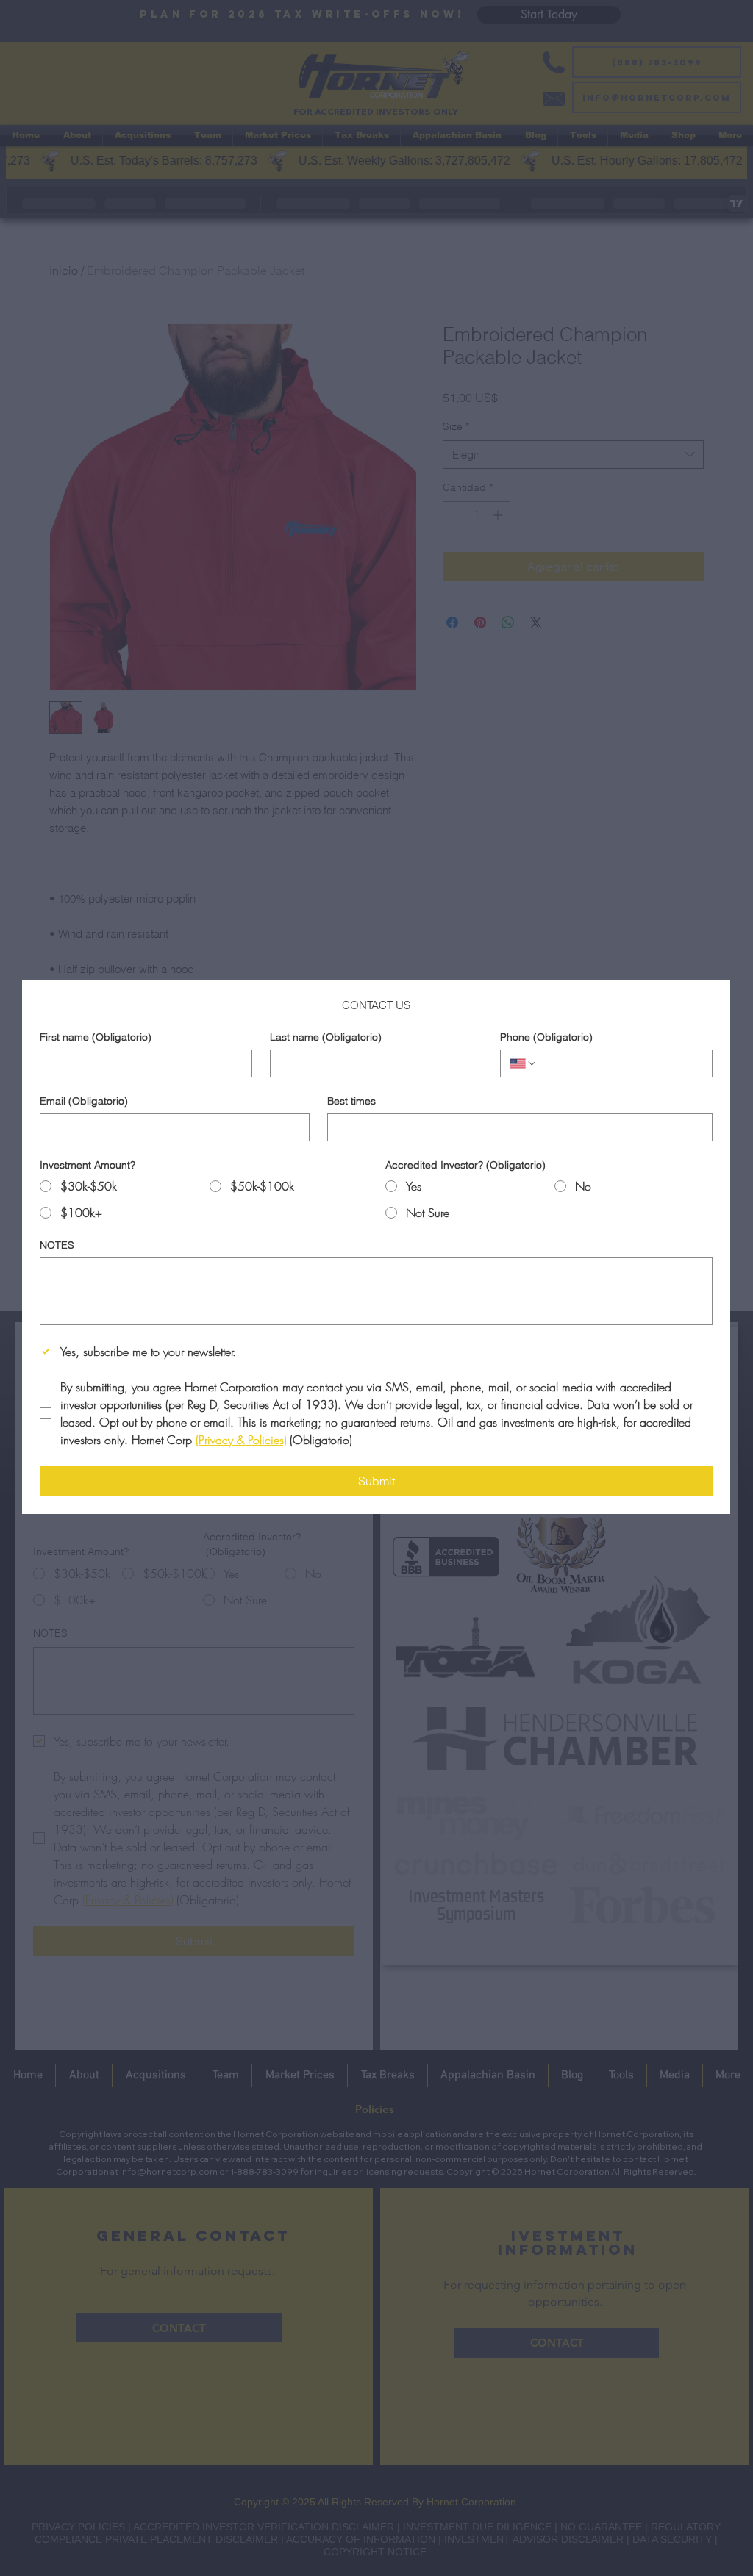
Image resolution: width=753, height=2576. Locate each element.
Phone (546, 1037)
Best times (351, 1101)
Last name (326, 1037)
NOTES (57, 1245)
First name (96, 1037)
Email (84, 1101)
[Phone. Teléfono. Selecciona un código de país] (524, 1063)
